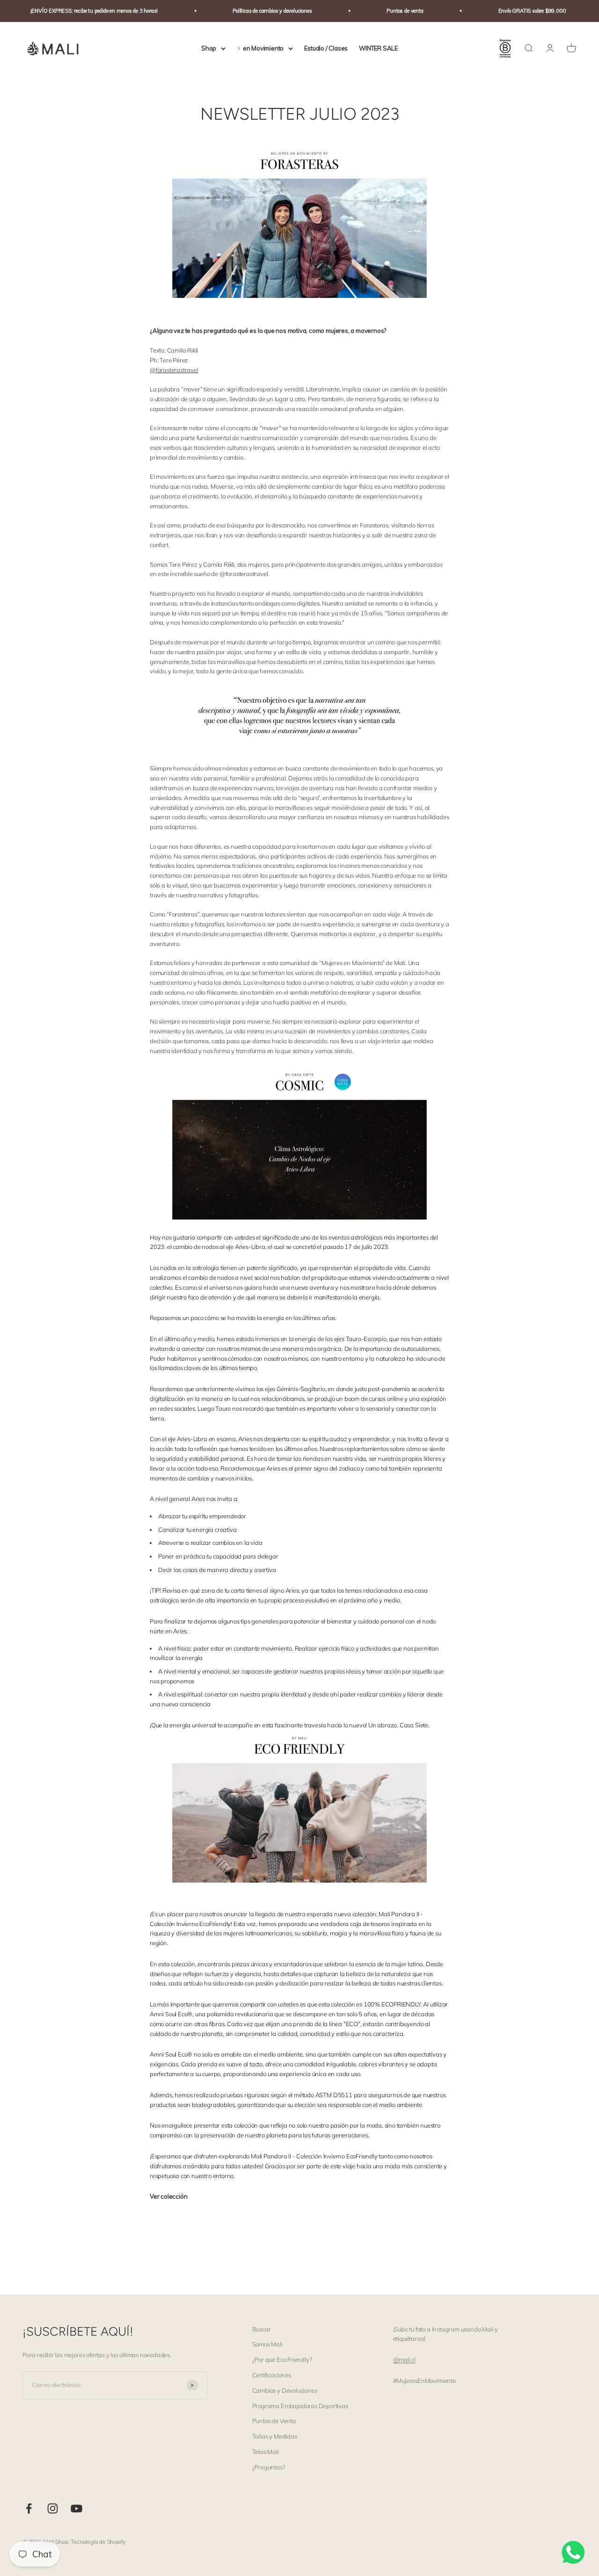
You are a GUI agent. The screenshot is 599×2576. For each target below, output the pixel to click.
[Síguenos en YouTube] (77, 2508)
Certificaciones (272, 2375)
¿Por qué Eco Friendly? (282, 2360)
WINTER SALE (378, 48)
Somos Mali (267, 2344)
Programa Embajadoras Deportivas (300, 2406)
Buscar (262, 2329)
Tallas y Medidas (275, 2436)
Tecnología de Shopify (98, 2542)
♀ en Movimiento (260, 48)
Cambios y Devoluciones (285, 2390)
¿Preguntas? (269, 2467)
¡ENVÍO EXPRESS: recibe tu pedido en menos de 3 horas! (74, 11)
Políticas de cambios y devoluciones (252, 11)
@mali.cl (404, 2360)
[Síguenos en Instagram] (53, 2508)
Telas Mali (266, 2452)
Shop (209, 48)
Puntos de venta (385, 11)
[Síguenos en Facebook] (29, 2508)
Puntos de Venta (274, 2421)
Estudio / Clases (326, 48)
